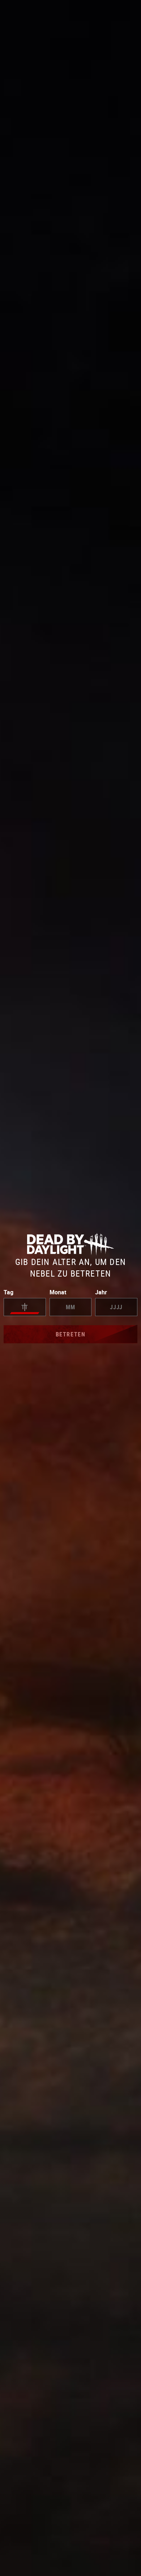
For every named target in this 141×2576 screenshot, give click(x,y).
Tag (8, 1292)
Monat (58, 1292)
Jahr (101, 1292)
